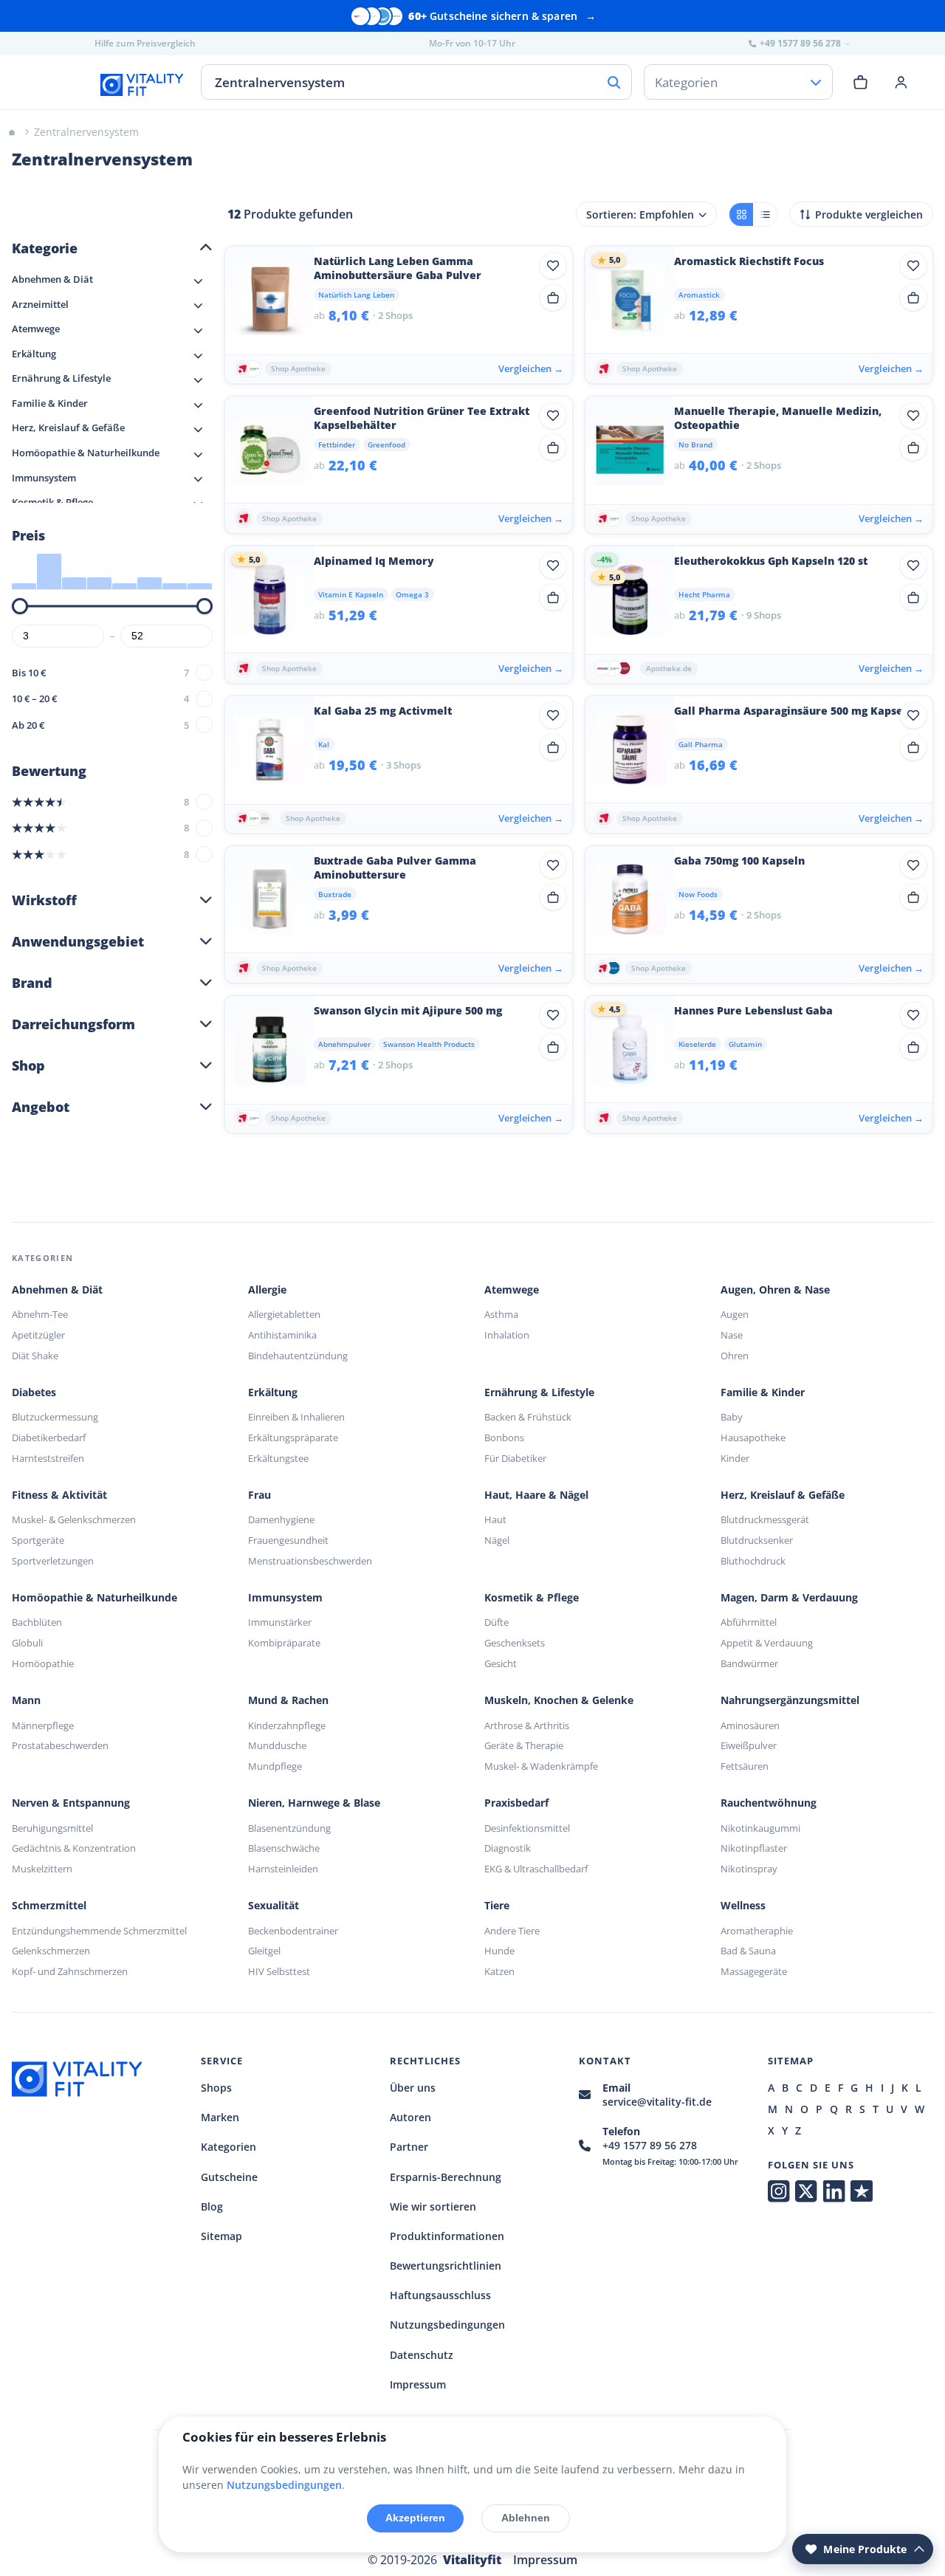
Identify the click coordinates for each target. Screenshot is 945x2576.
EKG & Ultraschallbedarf (536, 1869)
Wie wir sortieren (433, 2206)
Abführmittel (749, 1622)
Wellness (743, 1906)
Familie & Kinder (763, 1392)
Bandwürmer (749, 1663)
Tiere (497, 1906)
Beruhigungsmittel (52, 1828)
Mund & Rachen (288, 1700)
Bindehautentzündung (298, 1356)
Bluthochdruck (753, 1561)
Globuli (27, 1643)
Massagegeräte (754, 1971)
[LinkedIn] (834, 2191)
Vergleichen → (531, 368)
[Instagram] (779, 2191)
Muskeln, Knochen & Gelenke (559, 1700)
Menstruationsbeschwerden (310, 1561)
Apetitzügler (38, 1335)
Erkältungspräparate (293, 1438)
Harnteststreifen (48, 1458)
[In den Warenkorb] (553, 298)
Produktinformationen (447, 2236)
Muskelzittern (42, 1869)
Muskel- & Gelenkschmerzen (74, 1519)
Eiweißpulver (749, 1745)
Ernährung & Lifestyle (539, 1392)
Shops (216, 2088)
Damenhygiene (281, 1519)
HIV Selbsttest (279, 1971)
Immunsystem (285, 1598)
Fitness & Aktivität (59, 1495)
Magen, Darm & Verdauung (789, 1598)
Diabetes (34, 1392)
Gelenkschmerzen (51, 1951)
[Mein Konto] (901, 82)
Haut (495, 1519)
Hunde (499, 1951)
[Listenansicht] (765, 214)
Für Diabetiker (515, 1458)
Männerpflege (43, 1725)
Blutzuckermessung (55, 1417)
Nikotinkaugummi (760, 1828)
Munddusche (277, 1745)
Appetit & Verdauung (767, 1643)
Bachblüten (37, 1622)
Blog (212, 2206)
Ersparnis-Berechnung (446, 2177)
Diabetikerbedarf (49, 1438)
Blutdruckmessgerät (765, 1519)
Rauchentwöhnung (769, 1803)
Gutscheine (229, 2177)
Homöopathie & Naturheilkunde (94, 1598)
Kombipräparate (284, 1643)
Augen (735, 1314)
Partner (409, 2147)
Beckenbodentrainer (293, 1931)
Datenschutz (422, 2355)
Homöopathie (43, 1663)
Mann (26, 1700)
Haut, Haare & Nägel (536, 1495)
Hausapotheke (753, 1438)
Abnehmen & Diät (57, 1290)
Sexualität (274, 1906)
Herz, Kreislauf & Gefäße (783, 1495)
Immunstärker (280, 1622)
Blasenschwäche (284, 1848)
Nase (732, 1335)
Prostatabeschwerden (60, 1745)
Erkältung (273, 1392)
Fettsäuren (745, 1766)
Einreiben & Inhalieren (296, 1417)
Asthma (501, 1314)
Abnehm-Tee (40, 1314)
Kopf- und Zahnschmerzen (70, 1971)
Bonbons (504, 1438)
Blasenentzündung (289, 1828)
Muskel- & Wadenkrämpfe (541, 1766)
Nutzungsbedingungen (447, 2325)
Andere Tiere (512, 1931)
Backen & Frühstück (528, 1417)
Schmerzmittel (49, 1906)
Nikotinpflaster (754, 1848)
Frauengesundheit (288, 1540)
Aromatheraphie (757, 1931)
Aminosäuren (750, 1725)
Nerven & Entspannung (71, 1803)
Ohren (735, 1356)
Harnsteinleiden (283, 1869)
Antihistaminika (282, 1335)
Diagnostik (508, 1848)
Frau (260, 1495)
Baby (732, 1417)
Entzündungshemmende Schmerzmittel (99, 1931)
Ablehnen (526, 2518)
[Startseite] (12, 132)
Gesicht (501, 1663)
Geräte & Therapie (524, 1745)
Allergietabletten (284, 1314)
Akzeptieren (415, 2518)
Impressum (418, 2384)
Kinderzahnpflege (287, 1725)
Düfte (496, 1622)
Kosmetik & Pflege (532, 1598)
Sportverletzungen (53, 1561)
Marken (220, 2117)
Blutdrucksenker (757, 1540)
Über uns (413, 2088)
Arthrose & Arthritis (527, 1725)
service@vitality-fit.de (657, 2102)
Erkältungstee (278, 1458)
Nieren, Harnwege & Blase (314, 1803)
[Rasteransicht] (741, 214)
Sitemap (221, 2236)
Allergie (267, 1290)
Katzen (499, 1971)
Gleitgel (264, 1951)
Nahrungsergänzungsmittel (790, 1700)
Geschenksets (515, 1643)
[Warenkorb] (860, 82)
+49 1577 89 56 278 (650, 2145)
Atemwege (512, 1290)
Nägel (497, 1540)
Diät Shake (35, 1356)
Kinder (735, 1458)
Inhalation (507, 1335)
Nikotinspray (749, 1869)
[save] (553, 266)
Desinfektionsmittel (527, 1828)
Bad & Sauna (748, 1951)
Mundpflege (275, 1766)
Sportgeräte (38, 1540)
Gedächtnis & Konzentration (74, 1848)
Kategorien (228, 2147)
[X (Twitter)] (806, 2191)
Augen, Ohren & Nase (775, 1290)
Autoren (410, 2117)
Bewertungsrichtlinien (446, 2266)
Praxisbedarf (516, 1803)
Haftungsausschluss (440, 2295)
